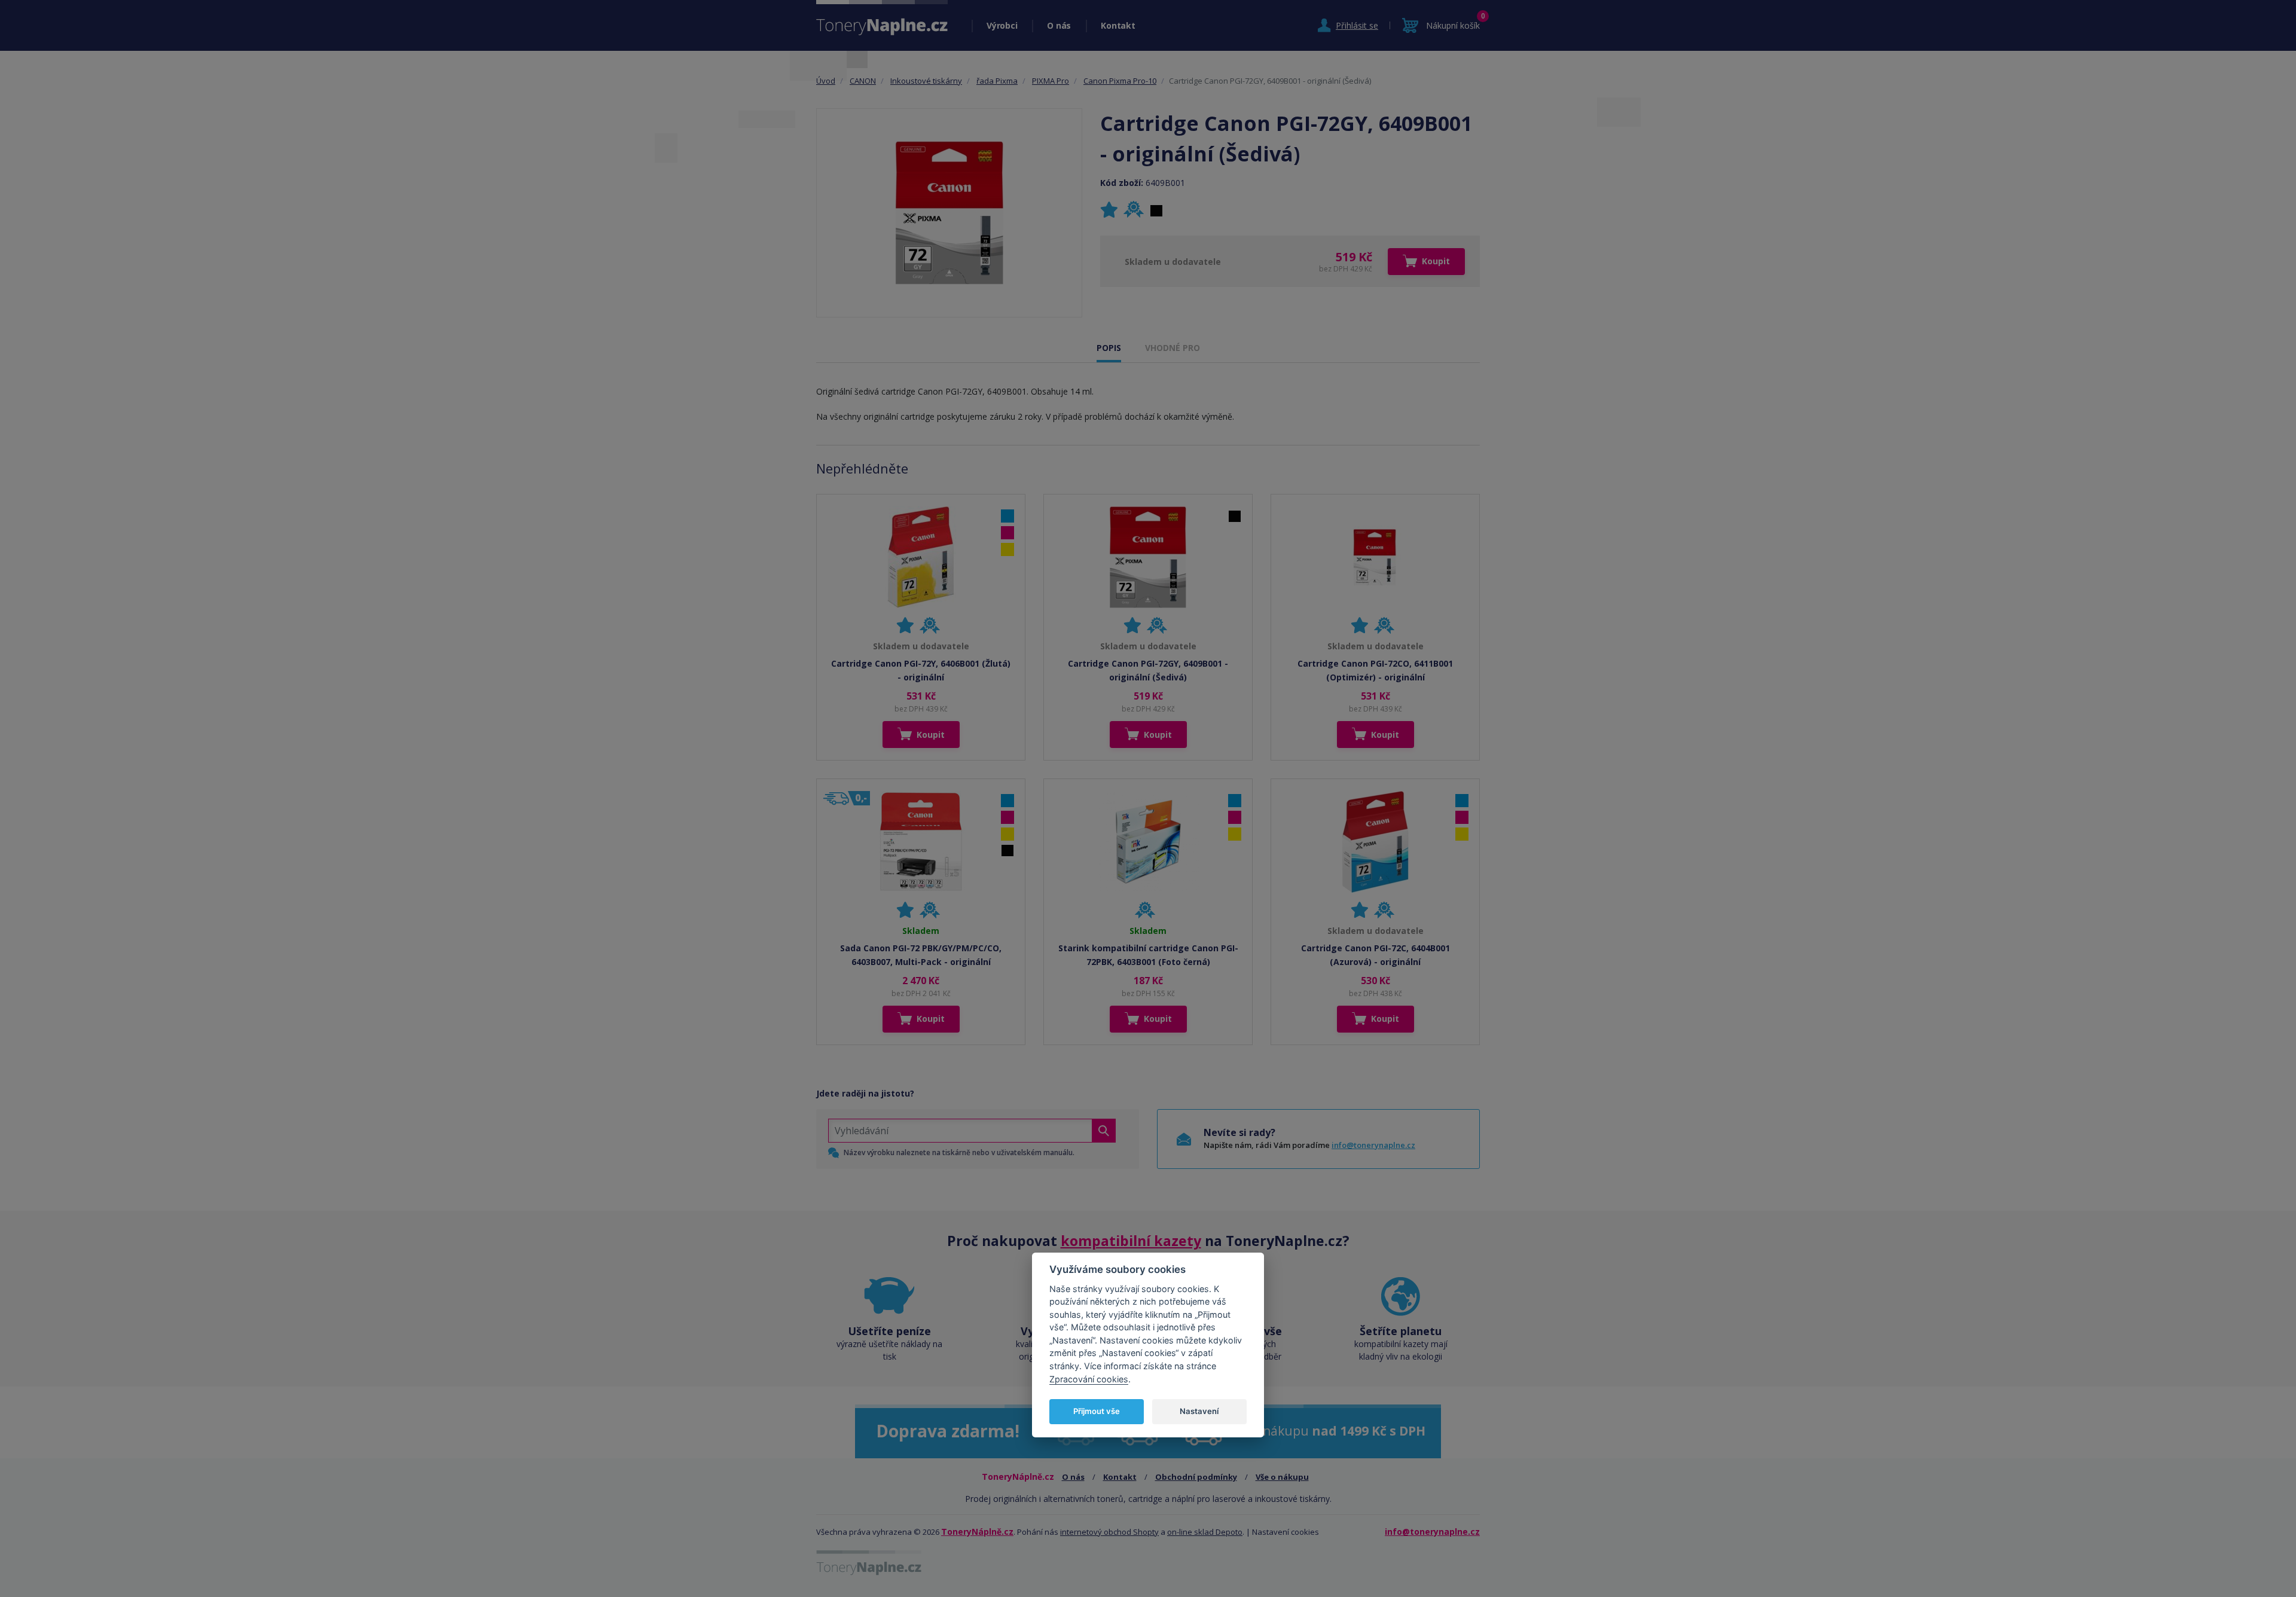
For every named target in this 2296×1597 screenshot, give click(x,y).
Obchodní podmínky (1196, 1477)
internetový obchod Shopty (1109, 1532)
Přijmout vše (1097, 1411)
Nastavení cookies (1286, 1532)
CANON (863, 81)
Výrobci (1002, 25)
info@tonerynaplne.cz (1373, 1145)
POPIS (1109, 348)
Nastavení (1199, 1411)
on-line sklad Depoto (1205, 1532)
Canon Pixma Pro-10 (1120, 81)
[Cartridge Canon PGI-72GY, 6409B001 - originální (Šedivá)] (949, 213)
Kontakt (1118, 25)
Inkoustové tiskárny (926, 81)
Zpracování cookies (1089, 1379)
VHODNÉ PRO (1173, 348)
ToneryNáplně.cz (977, 1532)
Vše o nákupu (1282, 1477)
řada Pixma (997, 81)
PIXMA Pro (1051, 81)
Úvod (826, 81)
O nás (1059, 25)
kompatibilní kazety (1131, 1241)
